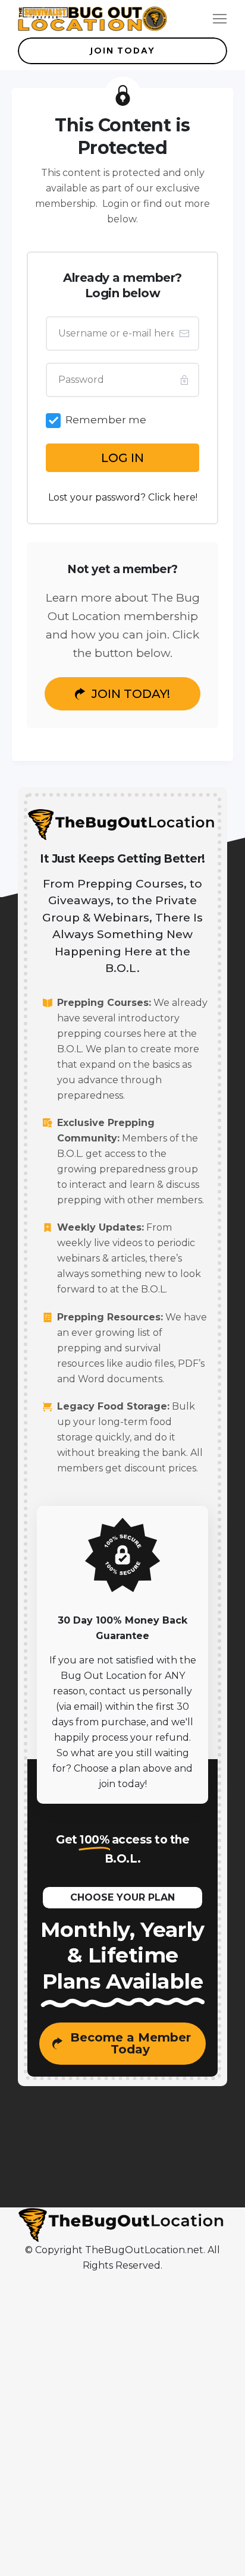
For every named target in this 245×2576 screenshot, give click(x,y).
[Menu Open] (204, 19)
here (184, 497)
